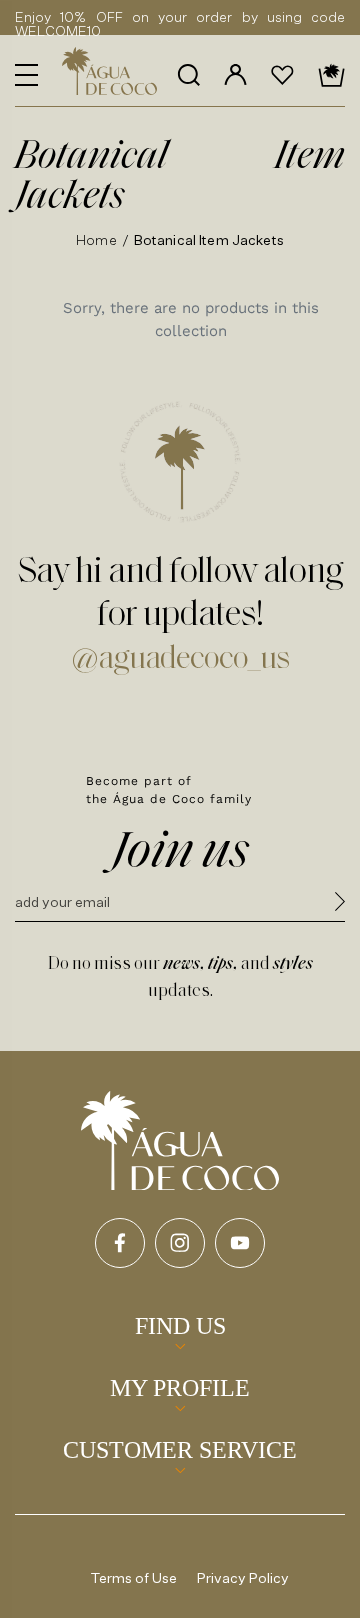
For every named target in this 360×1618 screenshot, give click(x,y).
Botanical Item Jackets (209, 239)
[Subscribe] (340, 904)
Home (96, 239)
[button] (26, 75)
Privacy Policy (243, 1577)
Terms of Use (134, 1577)
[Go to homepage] (180, 1141)
